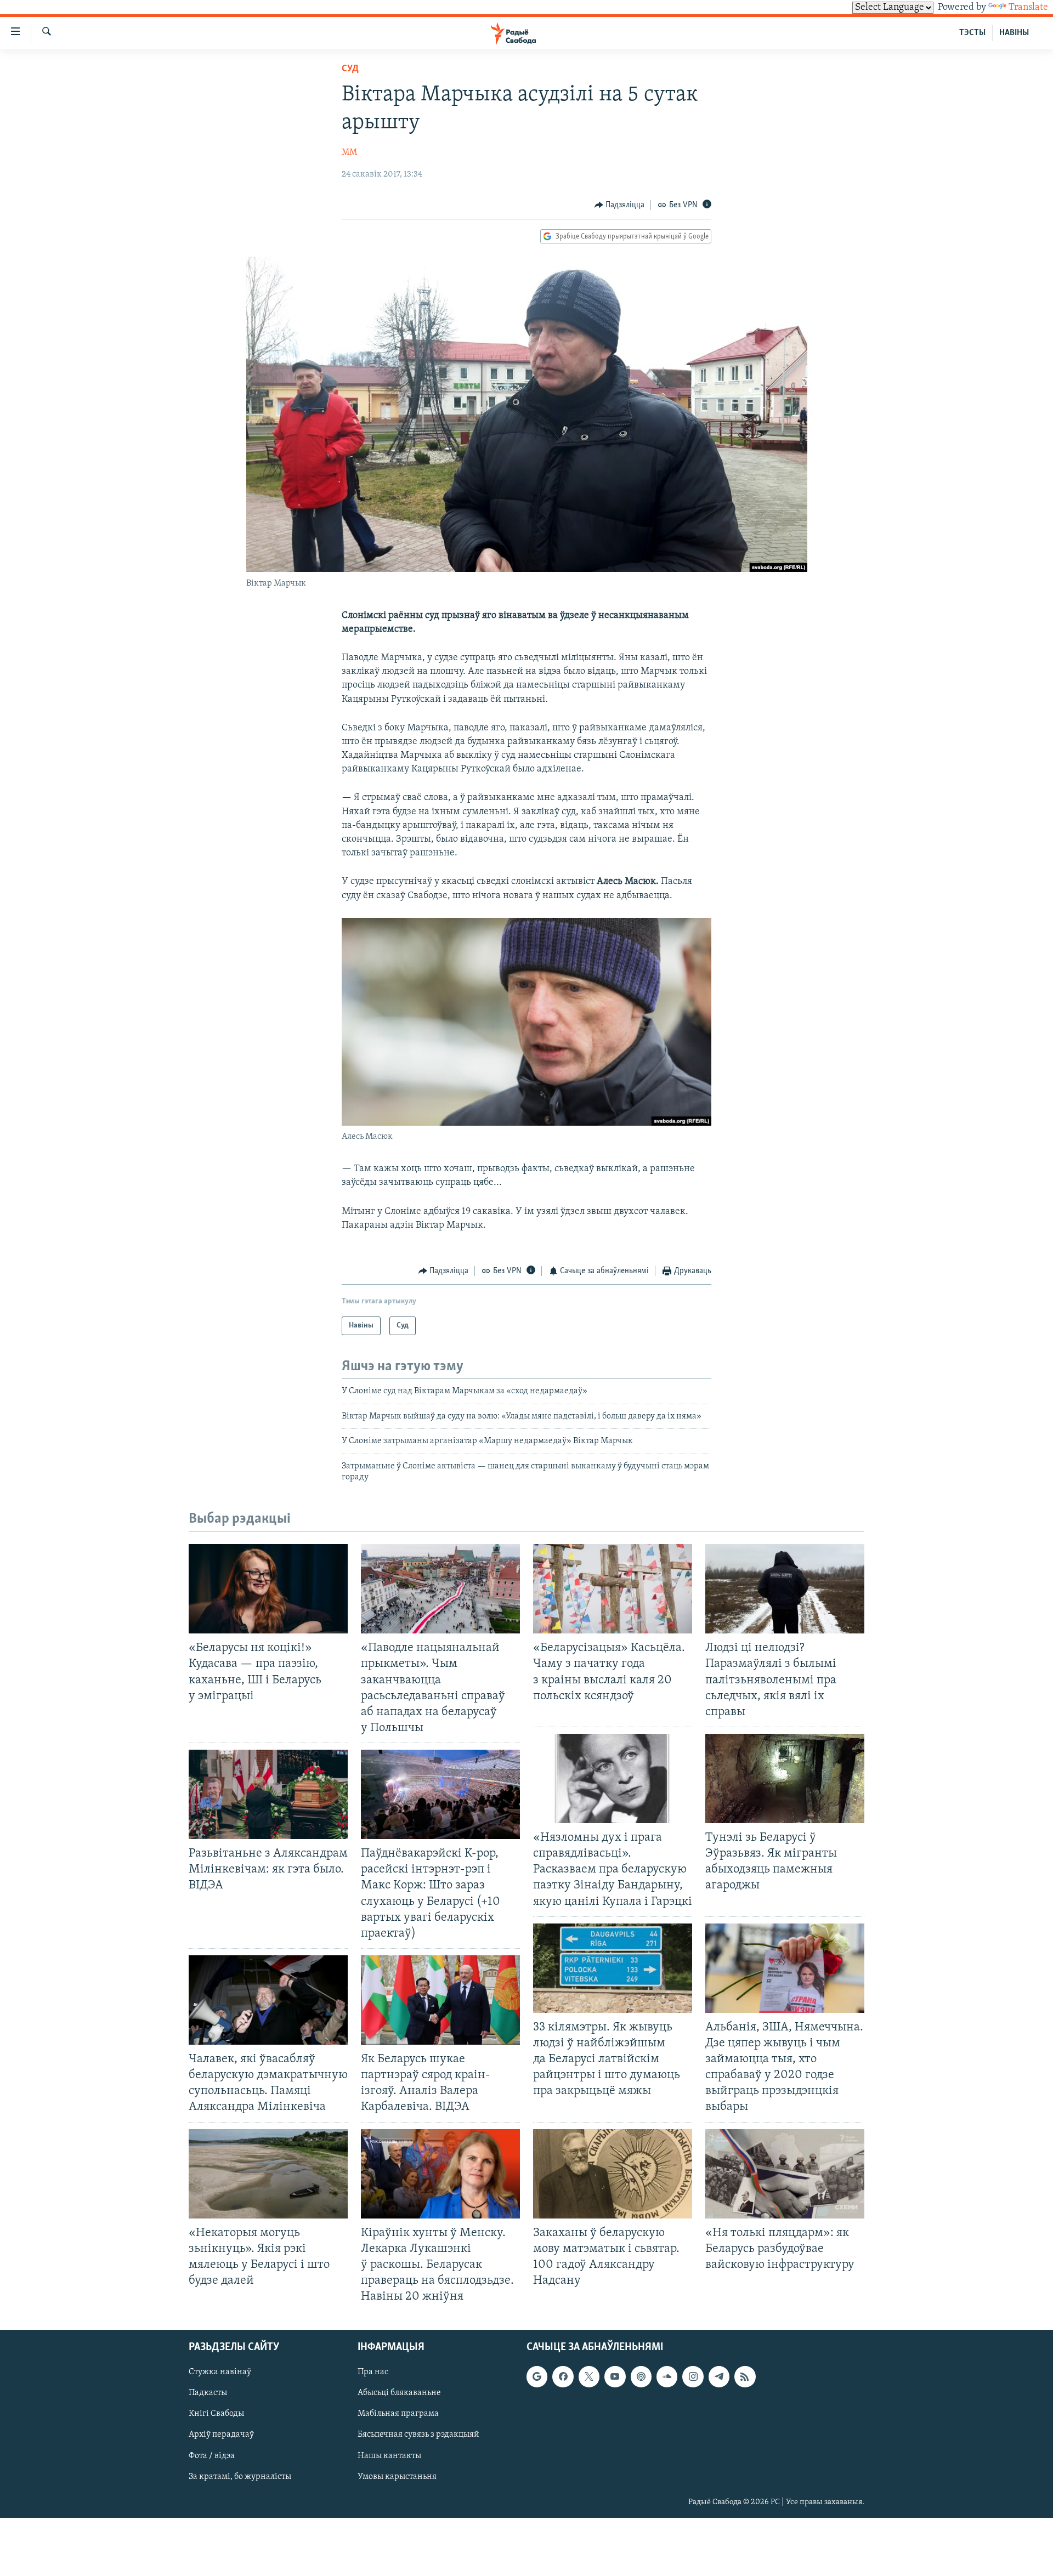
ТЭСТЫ (972, 33)
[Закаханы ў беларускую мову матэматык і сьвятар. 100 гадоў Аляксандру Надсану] (613, 2174)
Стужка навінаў (220, 2373)
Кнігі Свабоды (216, 2414)
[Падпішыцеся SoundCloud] (667, 2377)
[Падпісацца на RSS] (745, 2377)
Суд (350, 69)
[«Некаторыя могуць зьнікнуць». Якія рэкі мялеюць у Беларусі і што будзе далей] (268, 2174)
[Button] (620, 205)
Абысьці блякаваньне (399, 2393)
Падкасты (208, 2393)
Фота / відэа (212, 2456)
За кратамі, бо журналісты (240, 2477)
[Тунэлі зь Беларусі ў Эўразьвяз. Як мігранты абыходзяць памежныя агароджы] (785, 1778)
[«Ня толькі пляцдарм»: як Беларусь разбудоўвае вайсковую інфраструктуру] (785, 2174)
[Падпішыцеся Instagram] (693, 2377)
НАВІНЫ (1014, 33)
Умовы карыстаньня (397, 2477)
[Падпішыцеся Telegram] (719, 2377)
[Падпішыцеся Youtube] (615, 2377)
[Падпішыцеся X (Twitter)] (589, 2377)
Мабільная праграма (398, 2414)
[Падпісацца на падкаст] (641, 2377)
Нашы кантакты (389, 2456)
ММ (349, 152)
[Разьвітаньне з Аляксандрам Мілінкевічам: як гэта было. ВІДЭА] (268, 1794)
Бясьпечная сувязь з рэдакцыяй (418, 2435)
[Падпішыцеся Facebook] (563, 2377)
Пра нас (373, 2373)
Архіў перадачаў (221, 2435)
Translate (1028, 8)
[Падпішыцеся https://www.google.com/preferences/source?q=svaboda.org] (537, 2377)
